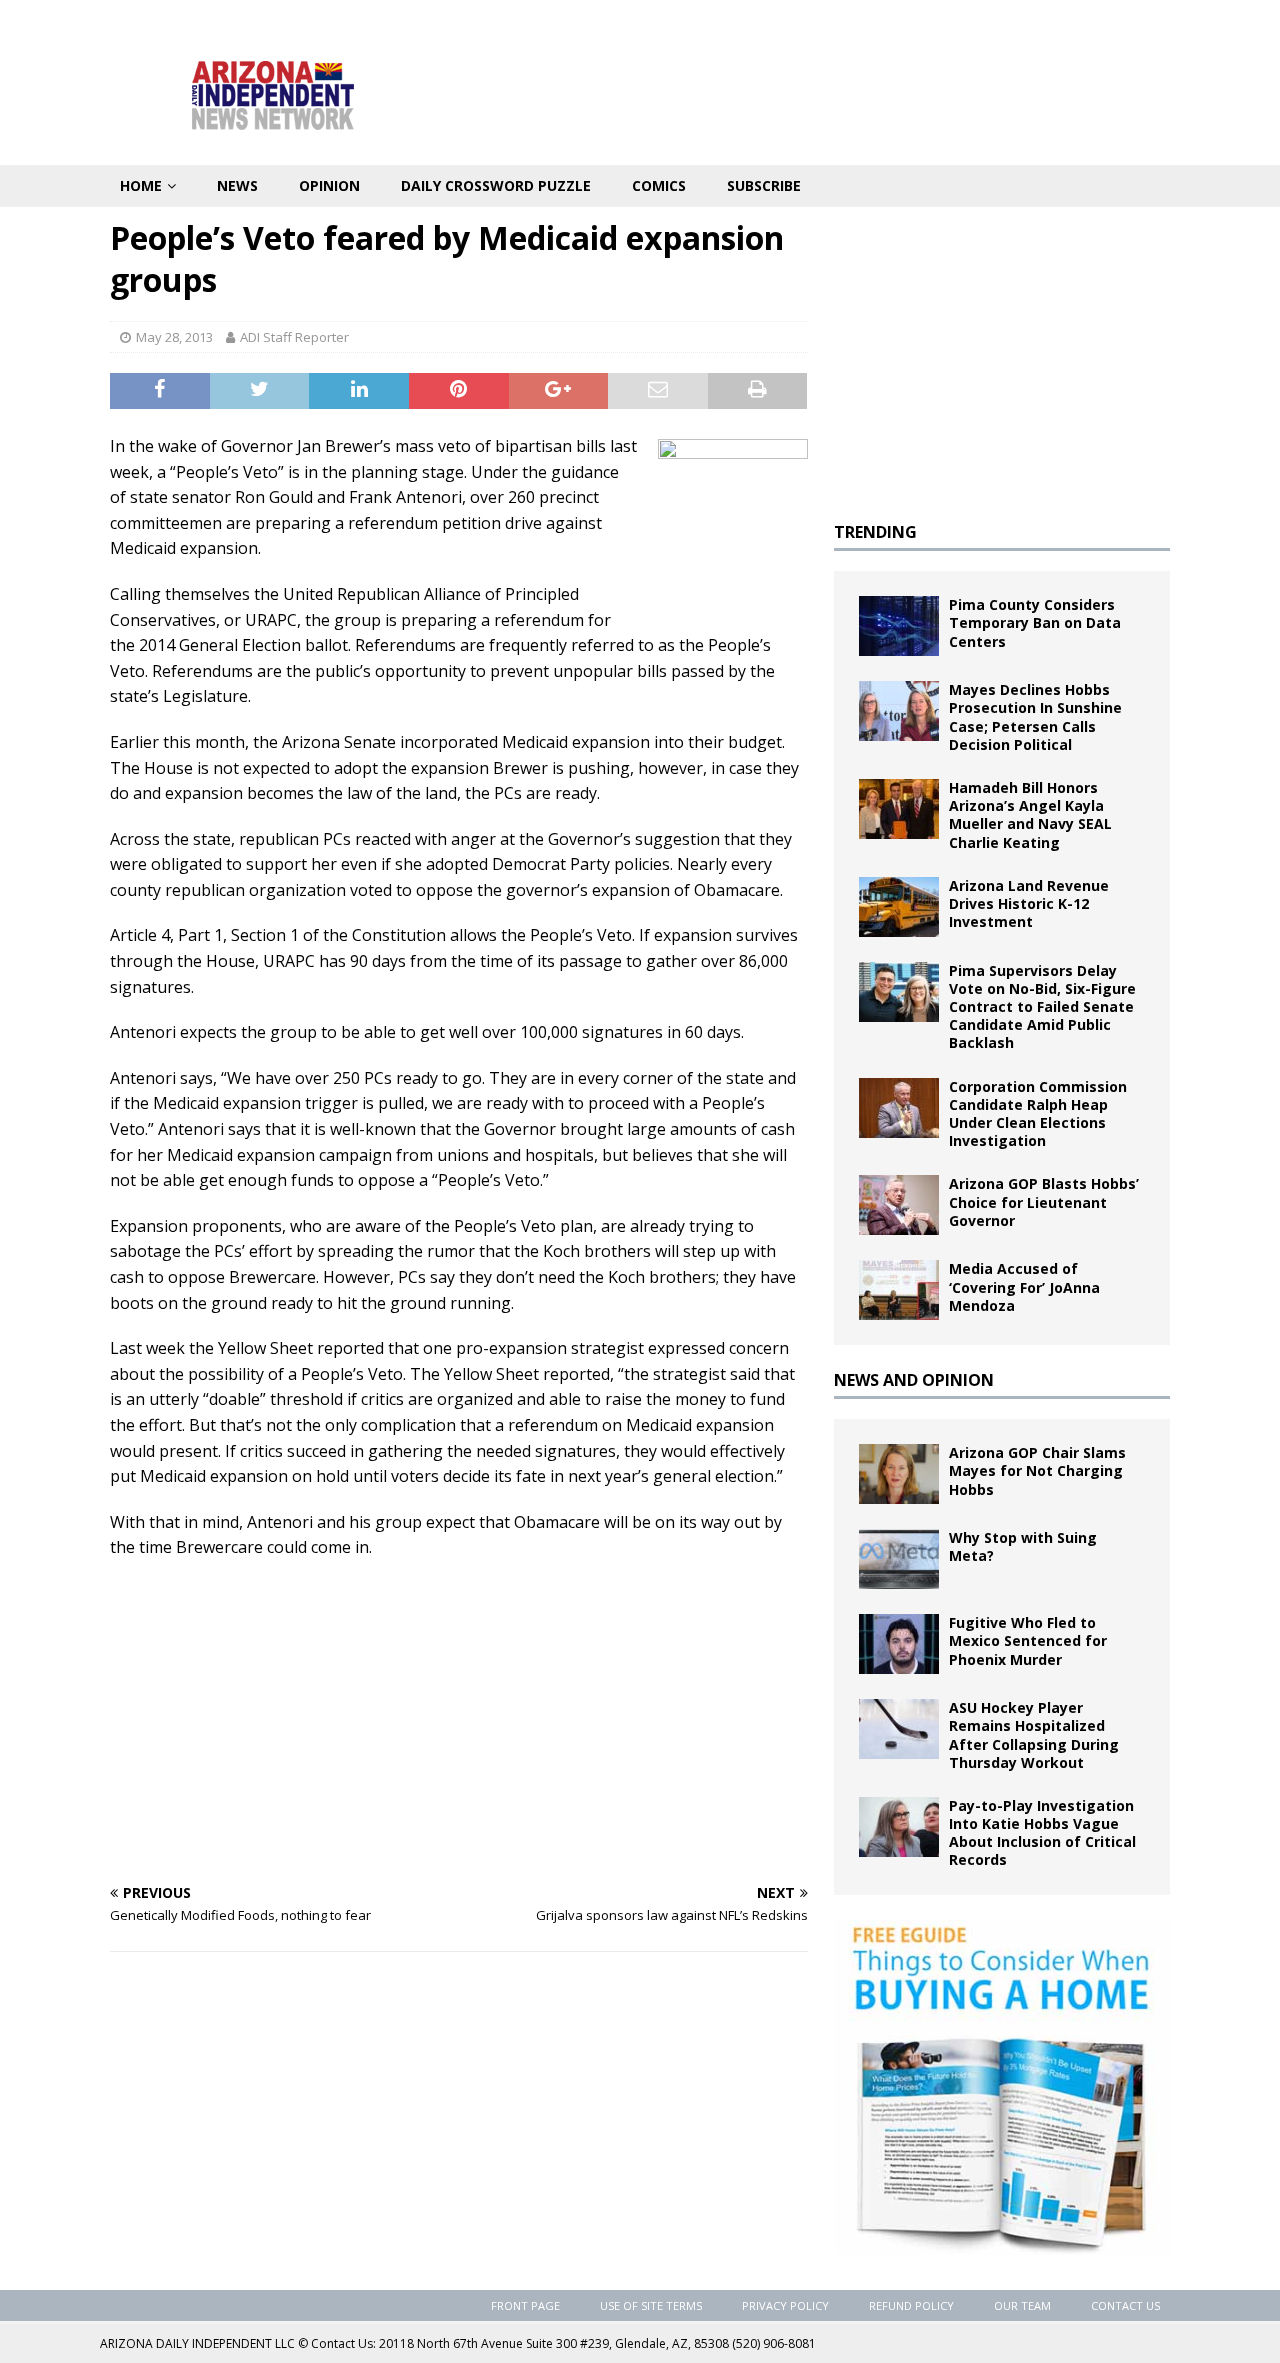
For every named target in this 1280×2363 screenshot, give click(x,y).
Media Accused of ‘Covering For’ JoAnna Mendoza (1024, 1286)
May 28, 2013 (174, 337)
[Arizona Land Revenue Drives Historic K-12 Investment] (899, 907)
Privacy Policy (785, 2305)
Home (141, 185)
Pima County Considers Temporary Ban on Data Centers (1035, 622)
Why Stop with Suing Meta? (1023, 1546)
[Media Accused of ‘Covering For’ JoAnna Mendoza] (899, 1290)
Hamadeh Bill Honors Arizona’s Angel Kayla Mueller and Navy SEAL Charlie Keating (1030, 815)
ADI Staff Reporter (294, 337)
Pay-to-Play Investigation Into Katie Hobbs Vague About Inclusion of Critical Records (1042, 1833)
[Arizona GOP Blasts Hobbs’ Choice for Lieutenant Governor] (899, 1205)
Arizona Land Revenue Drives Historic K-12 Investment (1029, 903)
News (237, 185)
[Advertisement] (459, 1721)
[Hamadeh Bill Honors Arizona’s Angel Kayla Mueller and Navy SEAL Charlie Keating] (899, 809)
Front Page (525, 2305)
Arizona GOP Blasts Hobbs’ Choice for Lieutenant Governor (1044, 1201)
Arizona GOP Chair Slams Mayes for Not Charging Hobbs (1037, 1470)
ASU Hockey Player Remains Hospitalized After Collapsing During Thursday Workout (1034, 1735)
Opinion (329, 185)
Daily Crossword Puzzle (496, 185)
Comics (659, 185)
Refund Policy (911, 2305)
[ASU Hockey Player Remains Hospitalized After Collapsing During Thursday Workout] (899, 1729)
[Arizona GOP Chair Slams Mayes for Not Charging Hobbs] (899, 1474)
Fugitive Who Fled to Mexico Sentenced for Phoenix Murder (1028, 1640)
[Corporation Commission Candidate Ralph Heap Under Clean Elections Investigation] (899, 1108)
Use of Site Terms (651, 2305)
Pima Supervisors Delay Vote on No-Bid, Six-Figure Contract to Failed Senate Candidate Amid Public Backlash (1042, 1007)
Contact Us (1125, 2305)
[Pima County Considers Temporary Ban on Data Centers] (899, 626)
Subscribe (764, 185)
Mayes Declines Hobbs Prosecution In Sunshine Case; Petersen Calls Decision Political (1035, 717)
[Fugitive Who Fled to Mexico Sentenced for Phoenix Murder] (899, 1644)
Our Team (1022, 2305)
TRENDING (875, 532)
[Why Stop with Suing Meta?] (899, 1559)
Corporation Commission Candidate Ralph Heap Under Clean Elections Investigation (1038, 1114)
